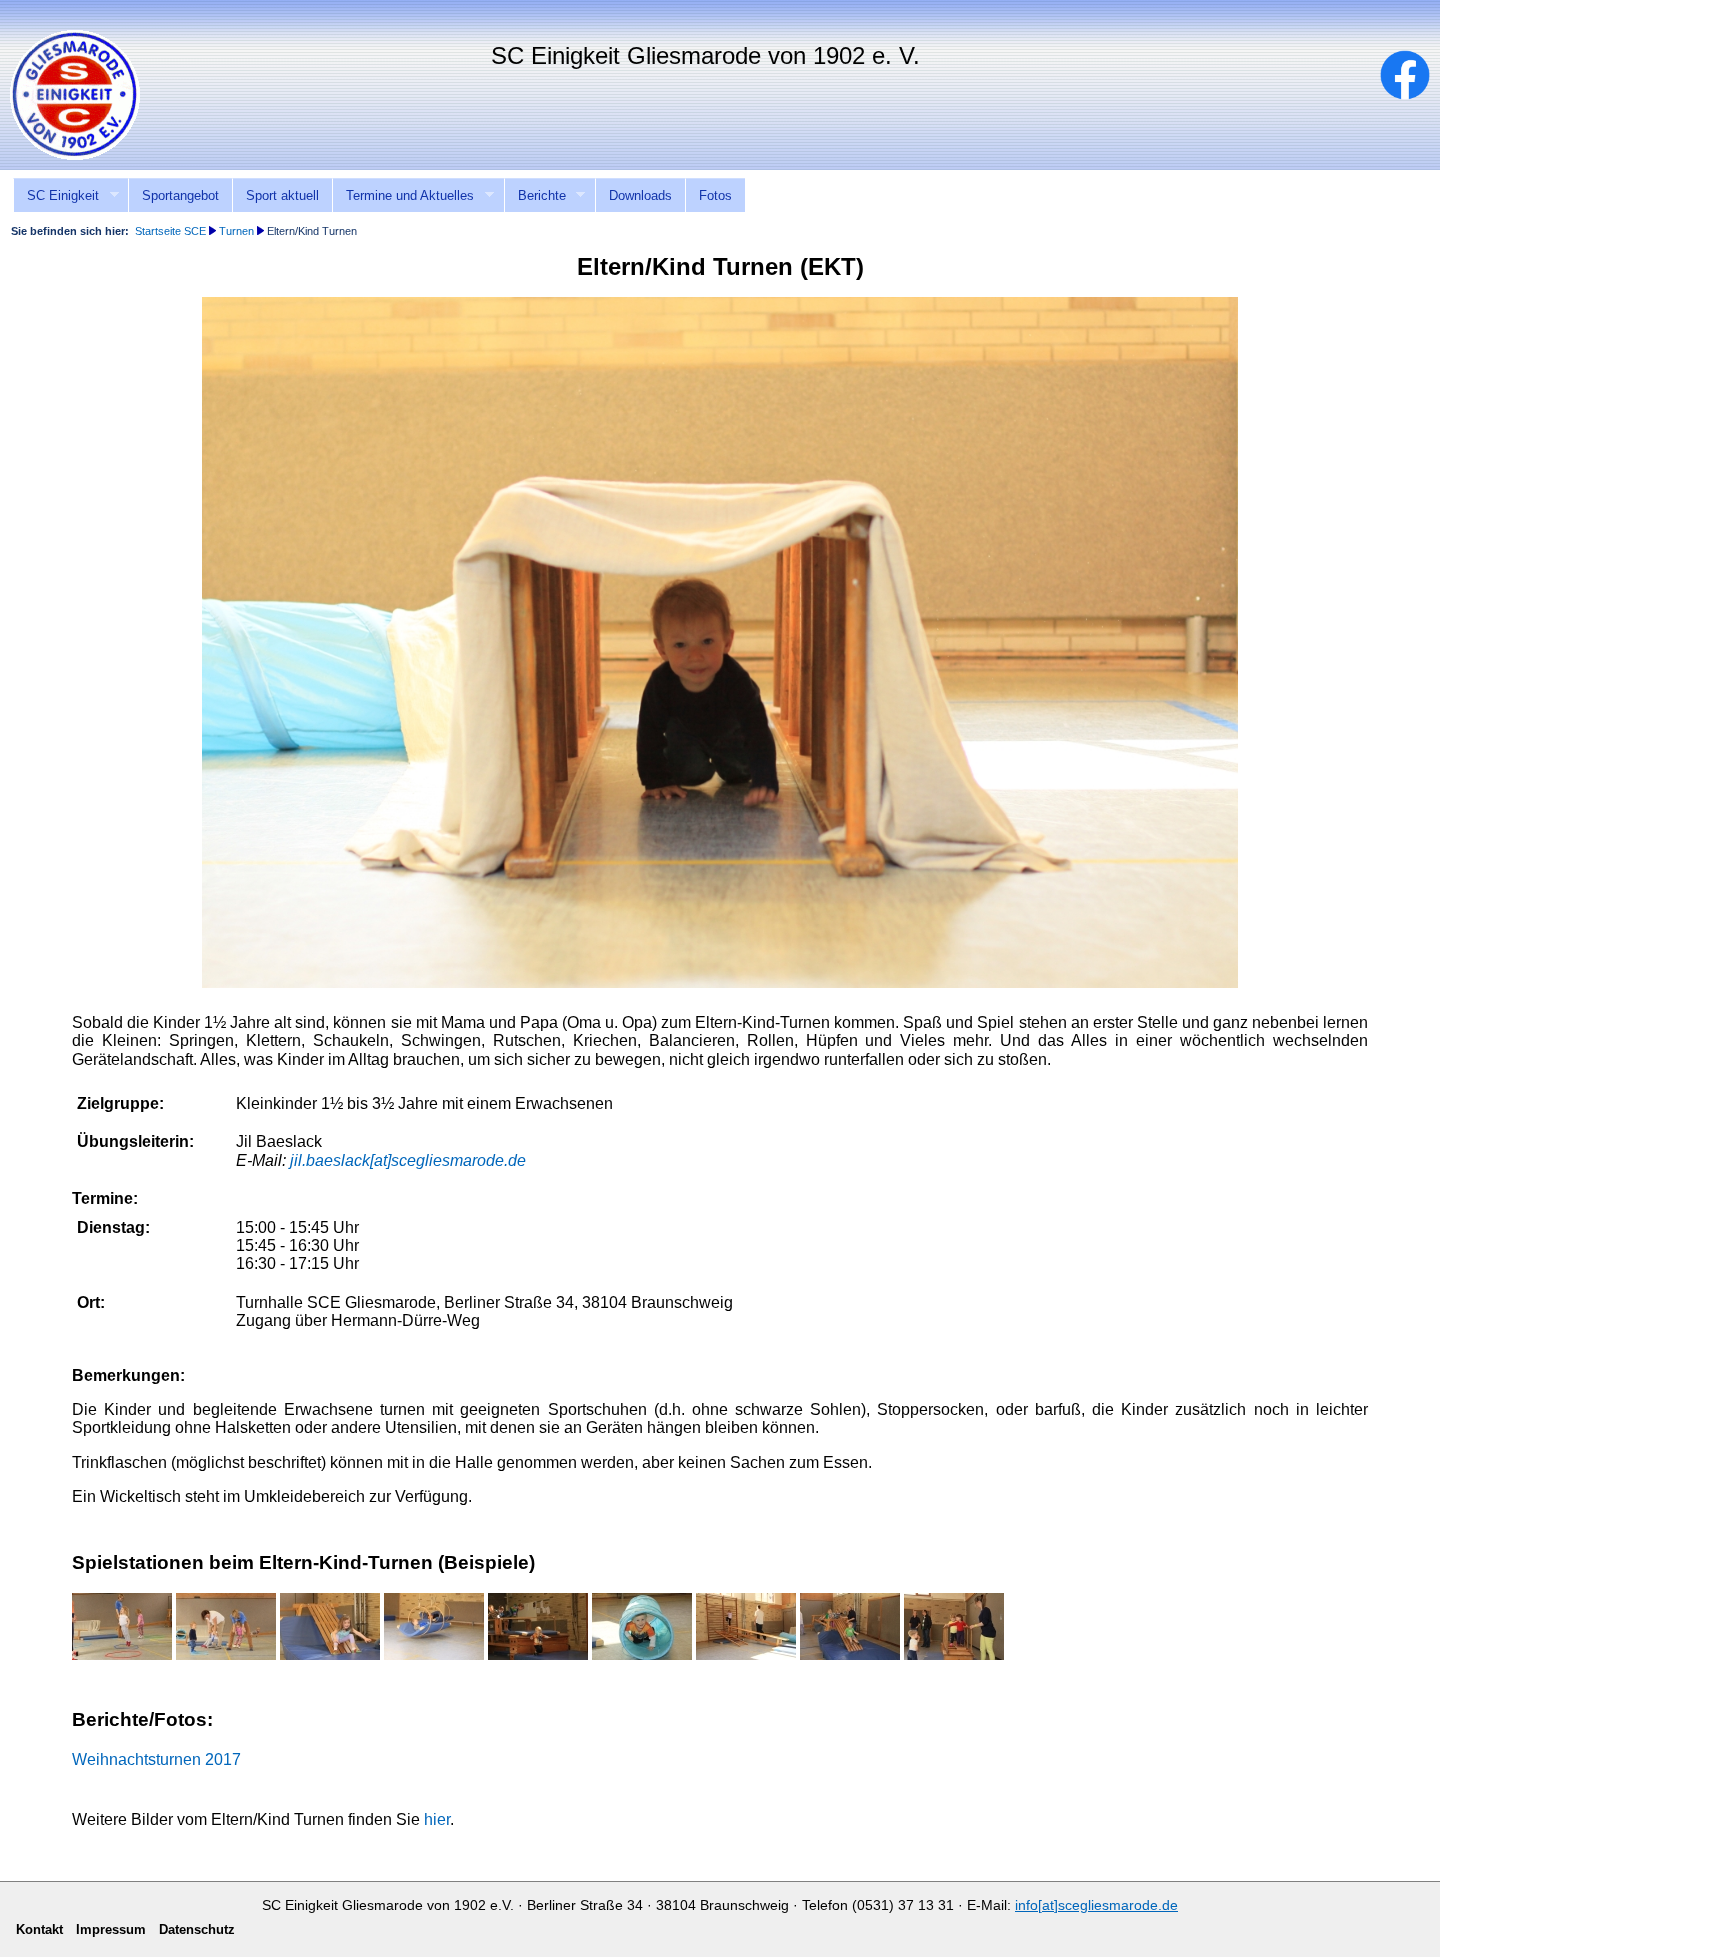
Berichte (535, 196)
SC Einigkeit (56, 196)
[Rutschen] (330, 1654)
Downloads (640, 195)
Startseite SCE (170, 231)
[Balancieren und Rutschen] (850, 1654)
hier (437, 1819)
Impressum (1683, 12)
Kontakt (1601, 12)
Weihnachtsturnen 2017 (156, 1759)
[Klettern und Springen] (538, 1654)
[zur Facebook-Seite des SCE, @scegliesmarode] (1415, 94)
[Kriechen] (642, 1654)
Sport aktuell (282, 195)
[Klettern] (746, 1654)
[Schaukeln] (226, 1654)
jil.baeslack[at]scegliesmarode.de (408, 1160)
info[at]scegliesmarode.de (1096, 1905)
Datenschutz (197, 1929)
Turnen (236, 231)
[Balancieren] (954, 1654)
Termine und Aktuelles (403, 196)
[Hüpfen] (122, 1654)
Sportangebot (180, 195)
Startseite (1524, 12)
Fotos (715, 195)
